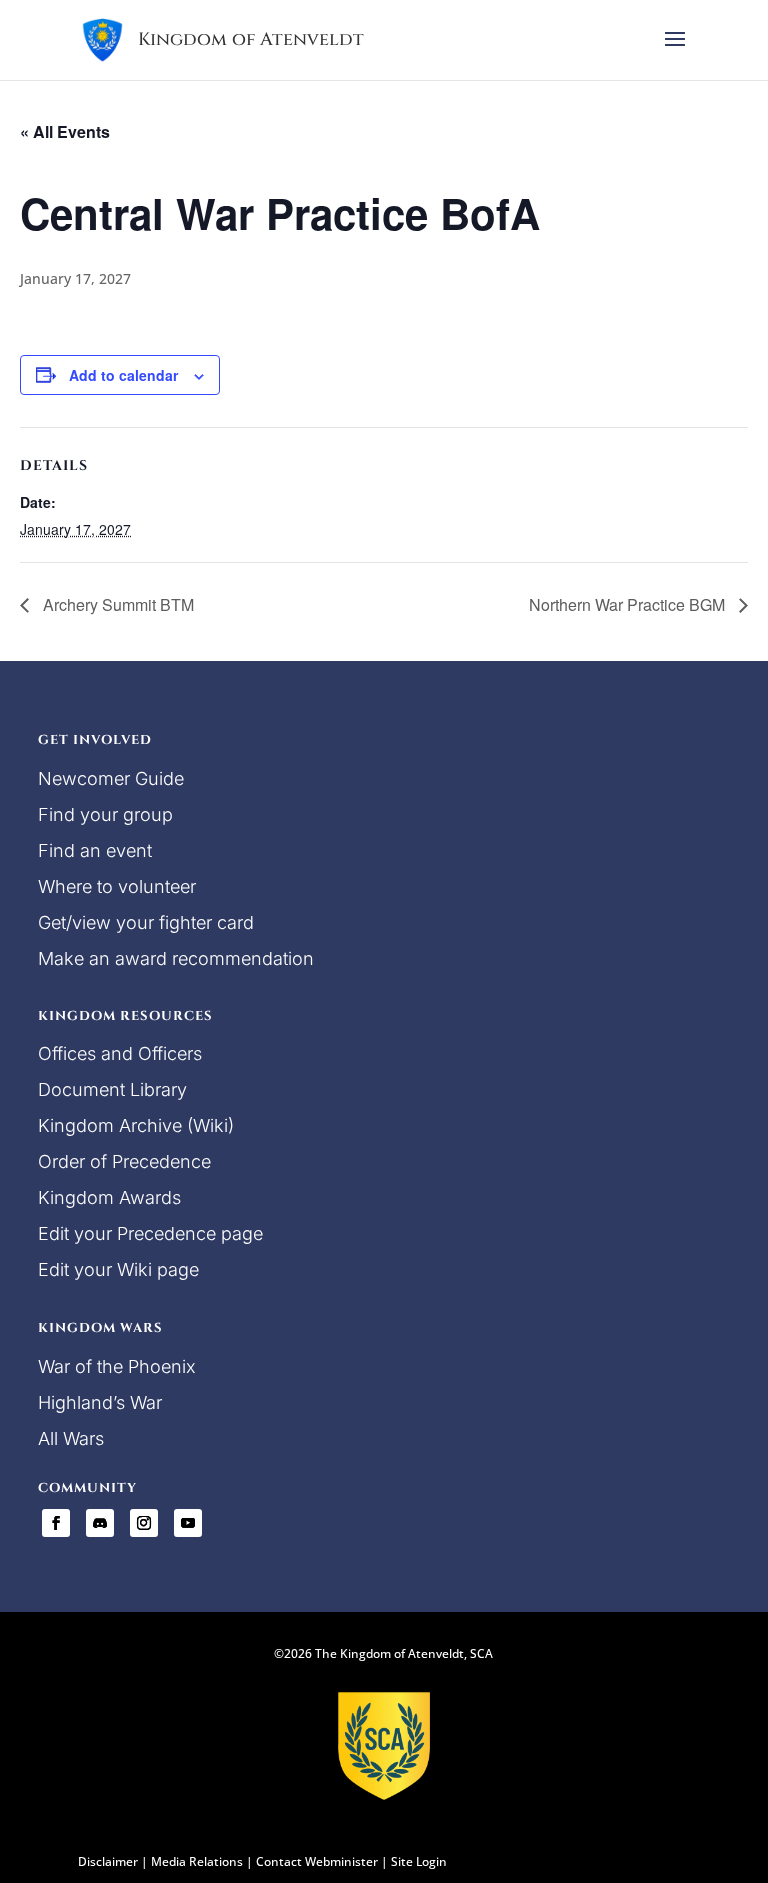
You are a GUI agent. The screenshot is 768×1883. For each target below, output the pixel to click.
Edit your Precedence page (150, 1233)
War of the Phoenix (117, 1366)
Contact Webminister (317, 1861)
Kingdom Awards (109, 1197)
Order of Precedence (124, 1161)
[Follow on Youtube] (188, 1523)
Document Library (112, 1089)
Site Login (419, 1861)
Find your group (105, 814)
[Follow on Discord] (100, 1523)
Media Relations (197, 1861)
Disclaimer (108, 1861)
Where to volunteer (117, 886)
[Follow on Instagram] (144, 1523)
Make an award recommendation (176, 958)
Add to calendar (123, 375)
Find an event (95, 850)
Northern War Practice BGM (629, 604)
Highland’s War (100, 1402)
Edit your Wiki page (118, 1269)
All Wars (71, 1438)
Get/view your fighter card (146, 922)
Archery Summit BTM (116, 604)
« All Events (65, 131)
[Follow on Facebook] (56, 1523)
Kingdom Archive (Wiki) (136, 1125)
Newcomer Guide (111, 778)
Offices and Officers (120, 1053)
